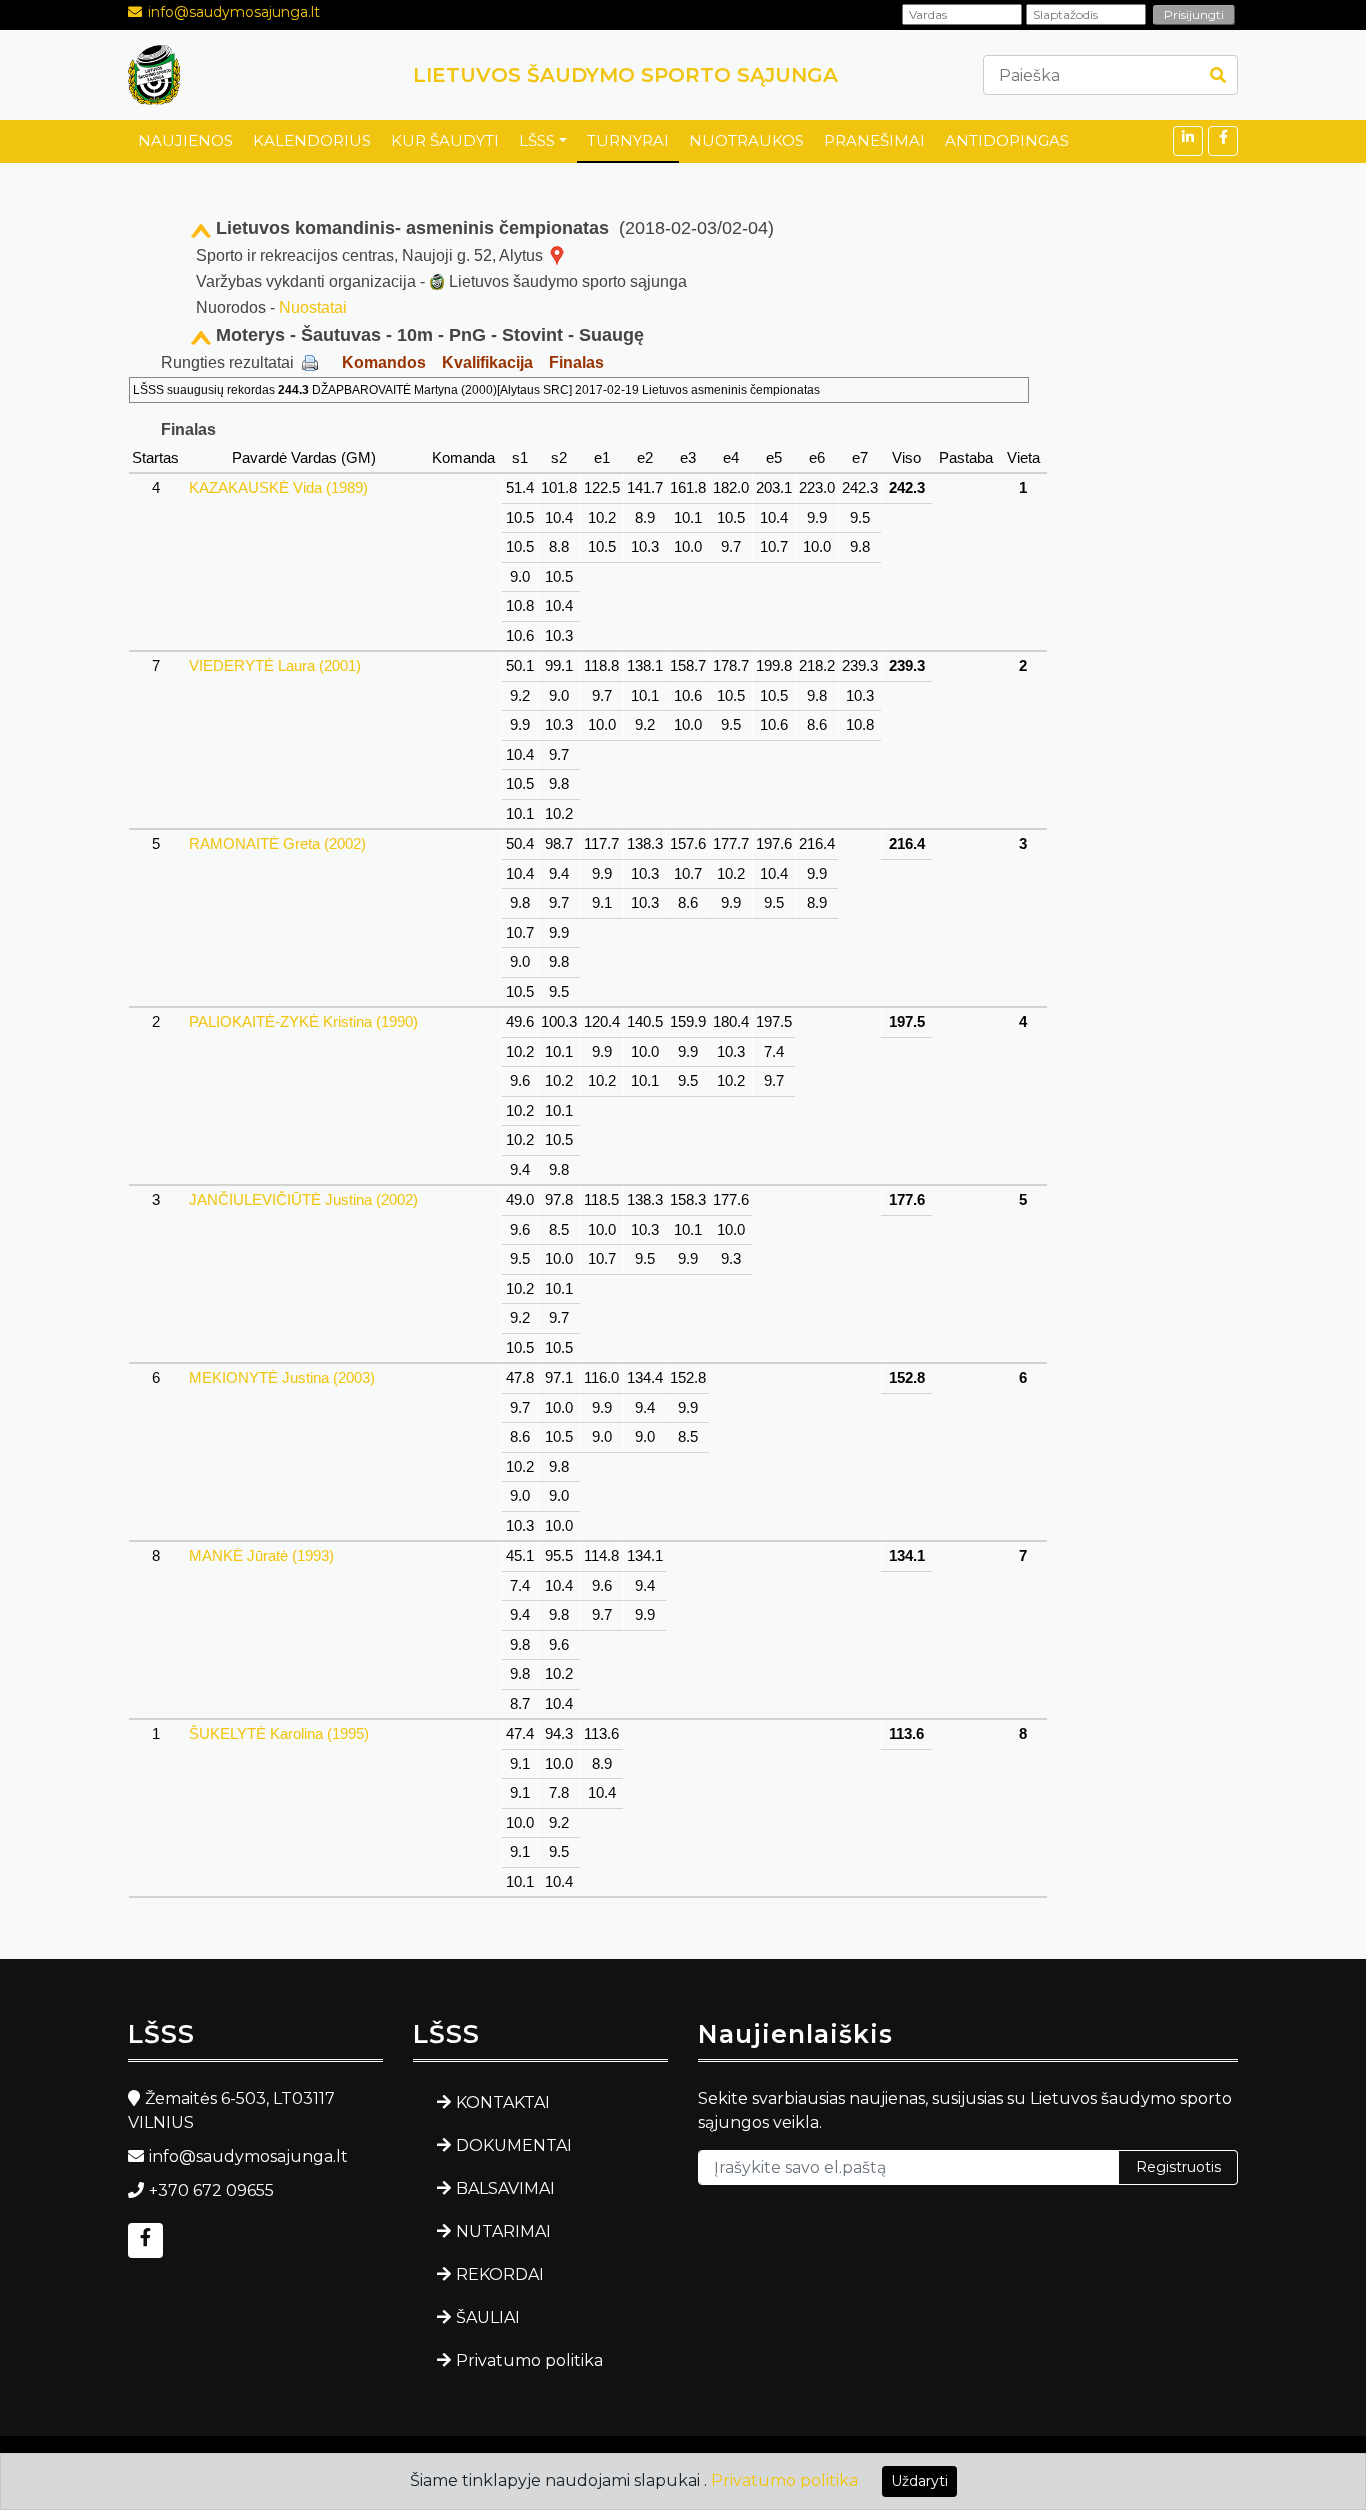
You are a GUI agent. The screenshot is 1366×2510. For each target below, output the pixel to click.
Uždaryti (919, 2481)
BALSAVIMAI (505, 2188)
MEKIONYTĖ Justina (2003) (282, 1377)
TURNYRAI (628, 140)
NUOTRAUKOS (746, 140)
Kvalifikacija (487, 362)
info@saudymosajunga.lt (234, 12)
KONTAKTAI (503, 2102)
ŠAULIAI (488, 2317)
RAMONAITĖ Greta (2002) (277, 843)
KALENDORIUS (312, 140)
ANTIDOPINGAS (1007, 140)
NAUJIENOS (185, 140)
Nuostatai (313, 307)
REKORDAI (500, 2274)
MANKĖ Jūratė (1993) (261, 1555)
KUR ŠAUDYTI (445, 140)
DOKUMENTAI (514, 2145)
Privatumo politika (529, 2360)
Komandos (384, 362)
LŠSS (537, 140)
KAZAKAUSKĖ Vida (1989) (278, 487)
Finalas (576, 362)
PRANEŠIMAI (874, 140)
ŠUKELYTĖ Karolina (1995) (279, 1733)
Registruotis (1178, 2167)
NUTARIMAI (503, 2231)
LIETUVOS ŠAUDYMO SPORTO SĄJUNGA (625, 75)
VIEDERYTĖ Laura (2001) (275, 665)
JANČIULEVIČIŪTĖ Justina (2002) (303, 1199)
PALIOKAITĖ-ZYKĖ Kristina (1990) (303, 1021)
